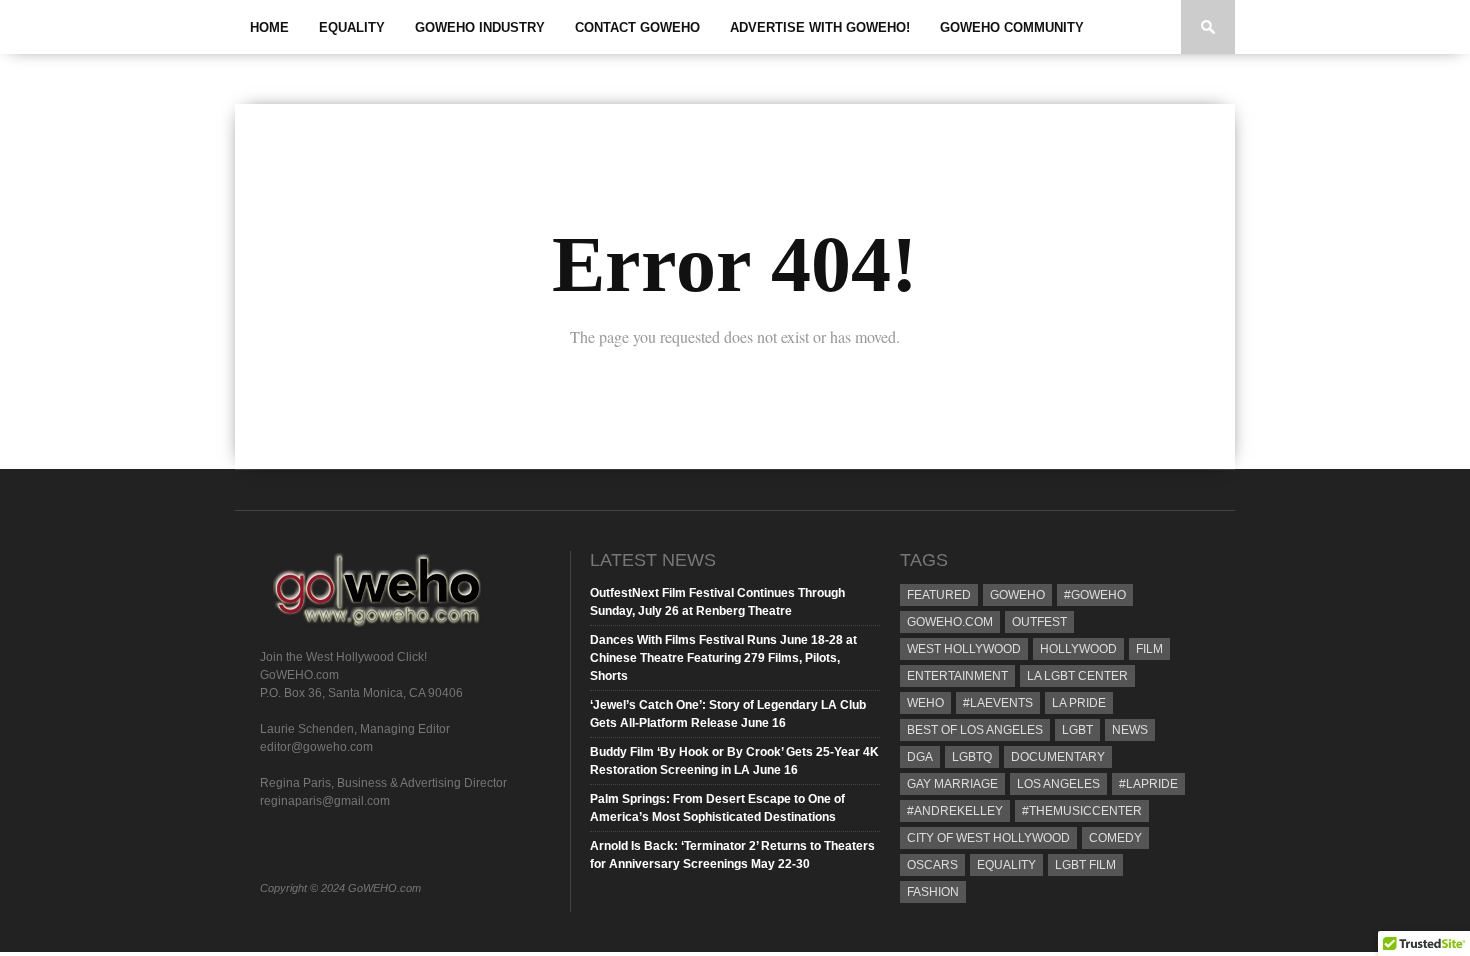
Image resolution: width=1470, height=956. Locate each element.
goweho (1017, 595)
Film (1149, 649)
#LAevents (998, 703)
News (1130, 730)
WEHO (925, 703)
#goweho (1095, 595)
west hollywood (964, 649)
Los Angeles (1058, 784)
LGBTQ (972, 757)
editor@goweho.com (316, 747)
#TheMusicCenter (1082, 811)
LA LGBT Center (1077, 676)
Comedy (1115, 838)
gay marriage (952, 784)
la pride (1079, 703)
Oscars (932, 865)
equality (1006, 865)
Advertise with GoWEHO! (820, 27)
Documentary (1058, 757)
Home (269, 27)
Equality (352, 27)
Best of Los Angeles (975, 730)
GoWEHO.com (950, 622)
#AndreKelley (955, 811)
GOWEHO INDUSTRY (480, 27)
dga (920, 757)
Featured (939, 595)
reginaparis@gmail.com (325, 801)
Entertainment (957, 676)
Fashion (933, 892)
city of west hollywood (988, 838)
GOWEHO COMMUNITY (1012, 27)
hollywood (1078, 649)
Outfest (1039, 622)
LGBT (1077, 730)
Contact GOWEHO (637, 27)
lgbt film (1085, 865)
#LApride (1148, 784)
